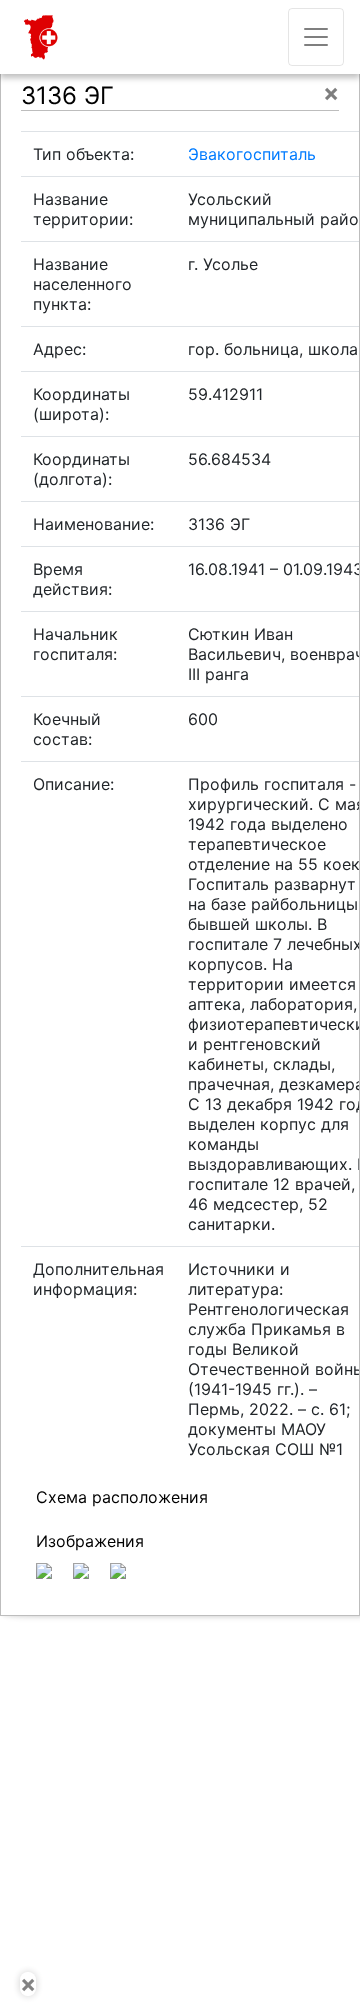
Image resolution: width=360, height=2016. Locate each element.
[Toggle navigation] (316, 37)
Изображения (90, 1541)
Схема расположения (122, 1497)
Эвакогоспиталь (252, 154)
